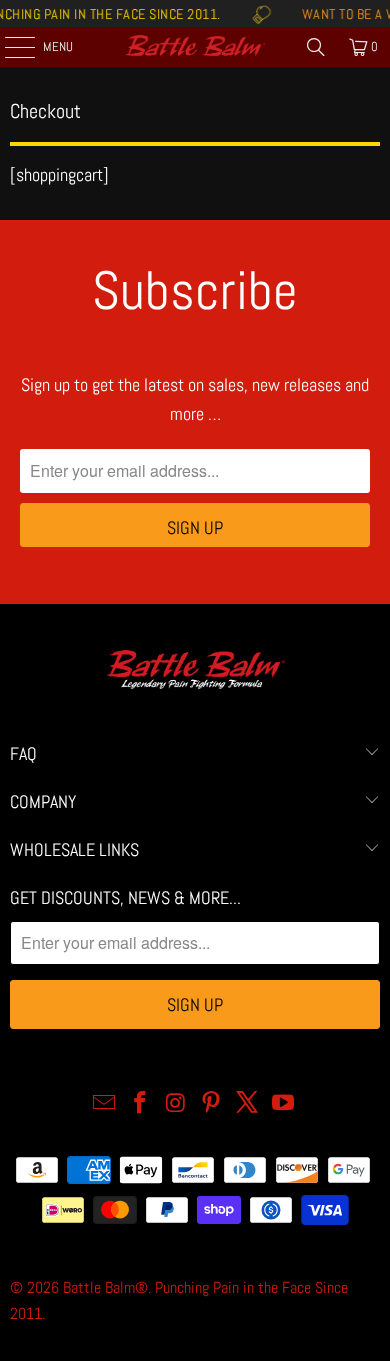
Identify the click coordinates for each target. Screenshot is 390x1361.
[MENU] (9, 47)
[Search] (316, 47)
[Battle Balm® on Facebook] (141, 1104)
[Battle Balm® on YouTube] (283, 1104)
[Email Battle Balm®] (105, 1104)
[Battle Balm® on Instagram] (176, 1104)
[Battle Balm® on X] (248, 1104)
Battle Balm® (105, 1287)
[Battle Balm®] (195, 47)
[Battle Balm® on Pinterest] (212, 1104)
